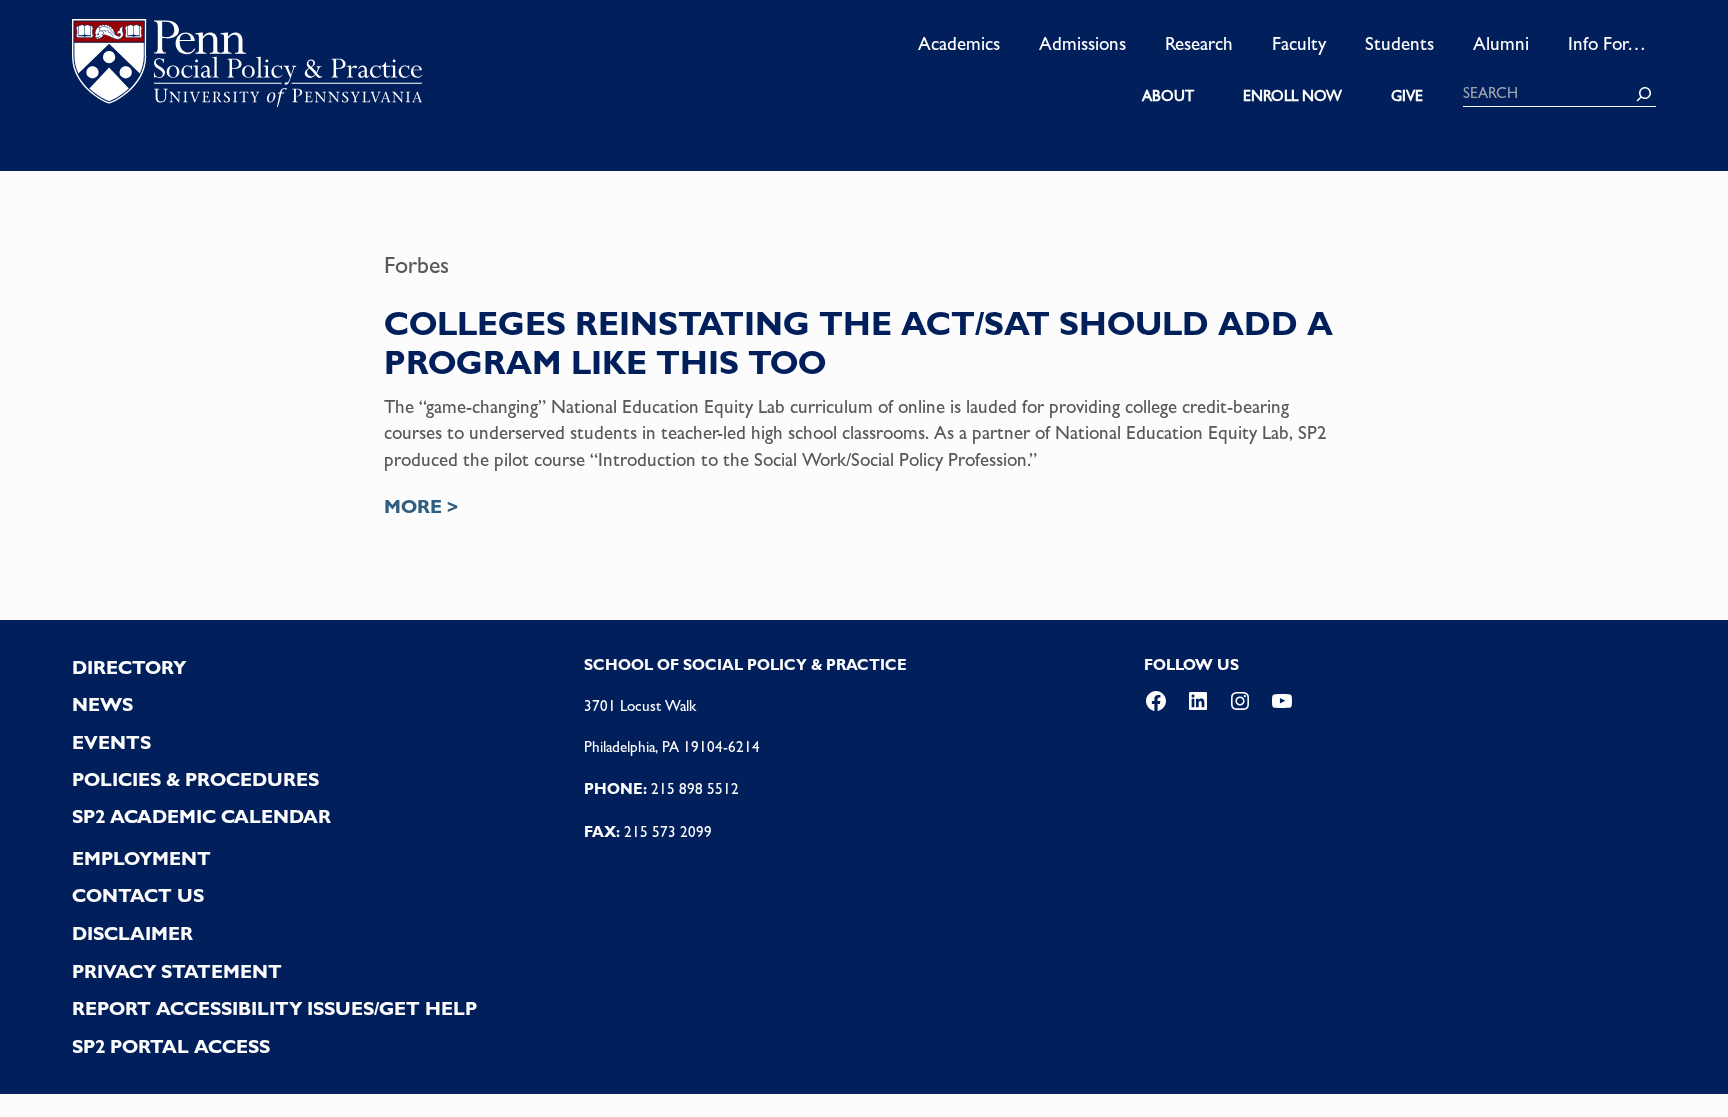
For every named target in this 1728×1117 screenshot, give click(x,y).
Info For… (1607, 43)
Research (1199, 43)
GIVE (1407, 96)
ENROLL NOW (1292, 96)
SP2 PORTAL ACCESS (171, 1046)
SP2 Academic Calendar (201, 816)
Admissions (1082, 43)
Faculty (1299, 43)
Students (1399, 43)
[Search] (1644, 94)
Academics (959, 43)
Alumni (1501, 43)
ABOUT (1168, 96)
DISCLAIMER (132, 933)
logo (247, 69)
